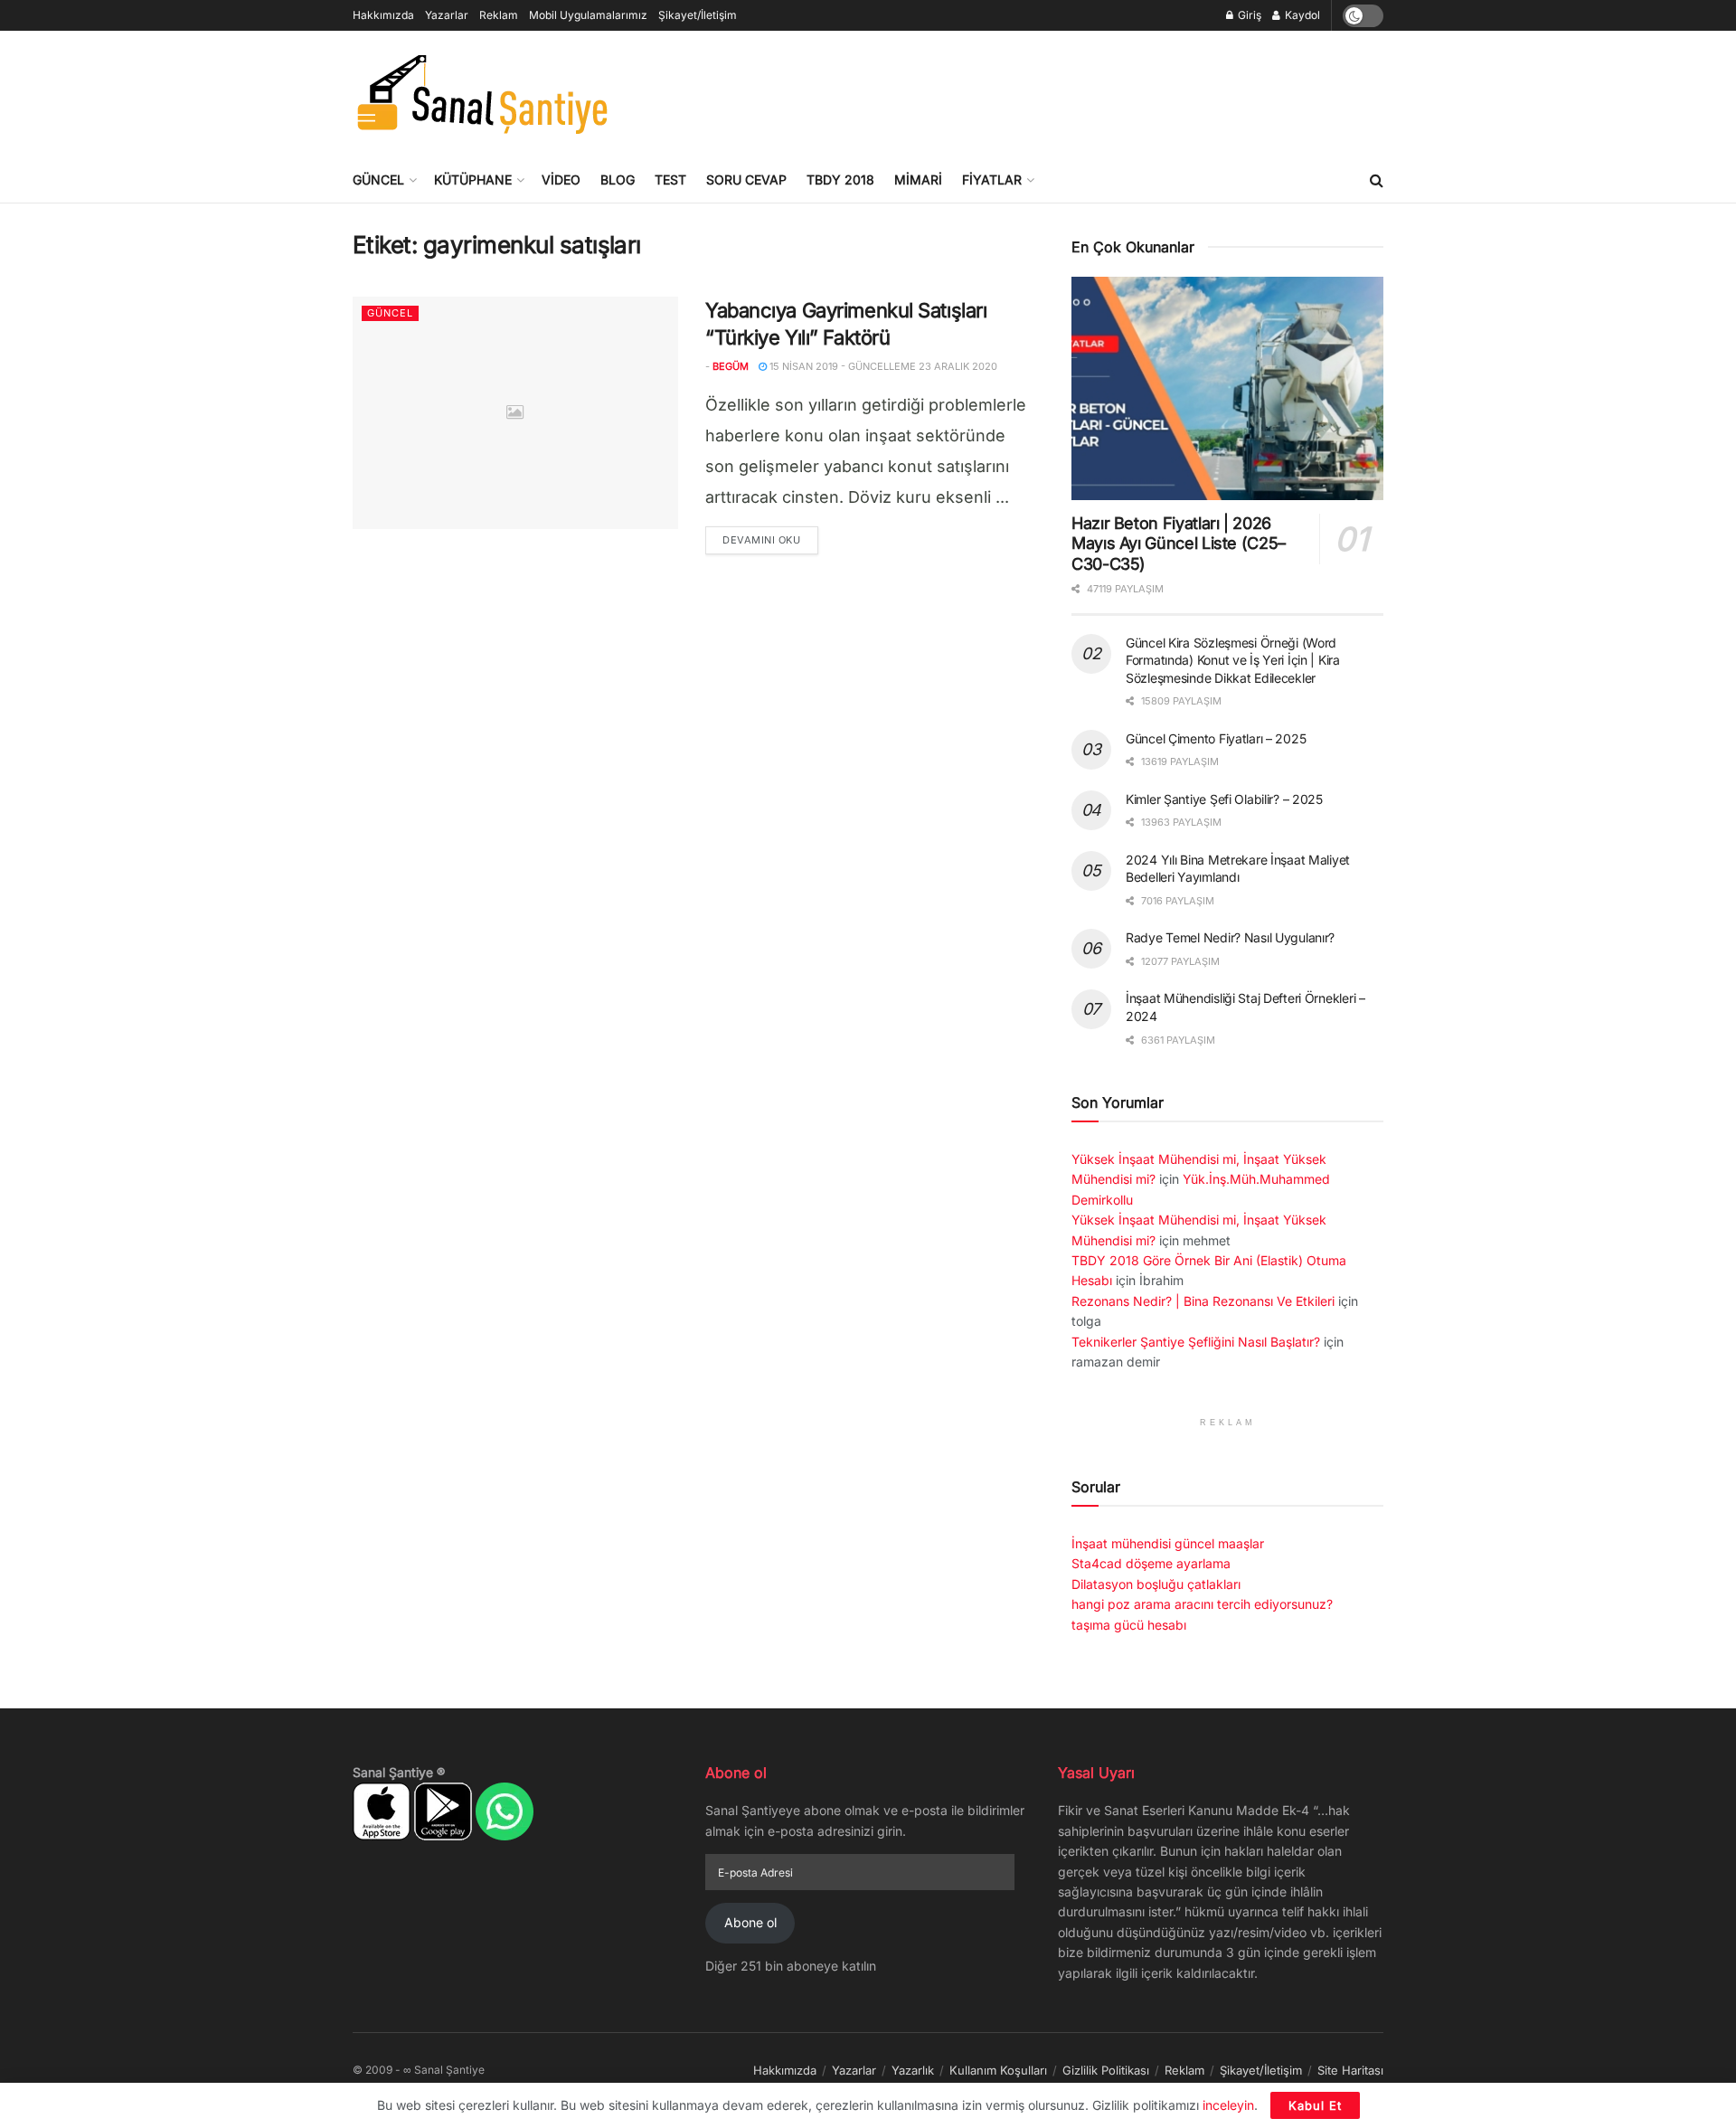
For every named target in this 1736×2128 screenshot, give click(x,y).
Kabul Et (1315, 2105)
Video (561, 180)
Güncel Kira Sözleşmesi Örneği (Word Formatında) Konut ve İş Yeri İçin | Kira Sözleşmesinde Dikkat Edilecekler (1233, 660)
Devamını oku (770, 539)
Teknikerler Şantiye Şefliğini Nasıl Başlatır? (1196, 1342)
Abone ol (750, 1922)
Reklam (499, 15)
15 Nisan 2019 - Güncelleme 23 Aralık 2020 (882, 366)
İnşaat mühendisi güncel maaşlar (1168, 1543)
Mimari (918, 180)
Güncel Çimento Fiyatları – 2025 (1216, 738)
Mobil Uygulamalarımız (588, 15)
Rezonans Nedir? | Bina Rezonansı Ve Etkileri (1203, 1301)
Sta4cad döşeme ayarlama (1151, 1563)
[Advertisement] (1054, 91)
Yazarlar (447, 15)
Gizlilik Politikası (1106, 2070)
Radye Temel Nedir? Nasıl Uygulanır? (1230, 937)
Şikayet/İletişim (698, 15)
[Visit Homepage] (481, 94)
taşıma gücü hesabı (1129, 1625)
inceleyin (1228, 2105)
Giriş (1248, 15)
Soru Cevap (746, 180)
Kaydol (1301, 15)
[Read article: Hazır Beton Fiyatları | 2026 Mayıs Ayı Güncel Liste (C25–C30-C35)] (1227, 388)
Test (670, 180)
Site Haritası (1350, 2070)
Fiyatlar (992, 180)
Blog (618, 180)
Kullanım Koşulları (998, 2070)
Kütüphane (473, 180)
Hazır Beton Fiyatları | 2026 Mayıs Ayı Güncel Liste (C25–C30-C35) (1179, 544)
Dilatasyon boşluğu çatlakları (1156, 1584)
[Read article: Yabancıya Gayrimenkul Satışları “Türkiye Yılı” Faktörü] (515, 413)
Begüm (731, 366)
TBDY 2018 (840, 180)
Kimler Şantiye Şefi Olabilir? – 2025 (1224, 799)
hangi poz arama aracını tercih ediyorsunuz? (1202, 1604)
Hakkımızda (383, 15)
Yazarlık (913, 2070)
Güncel (378, 180)
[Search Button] (1377, 180)
